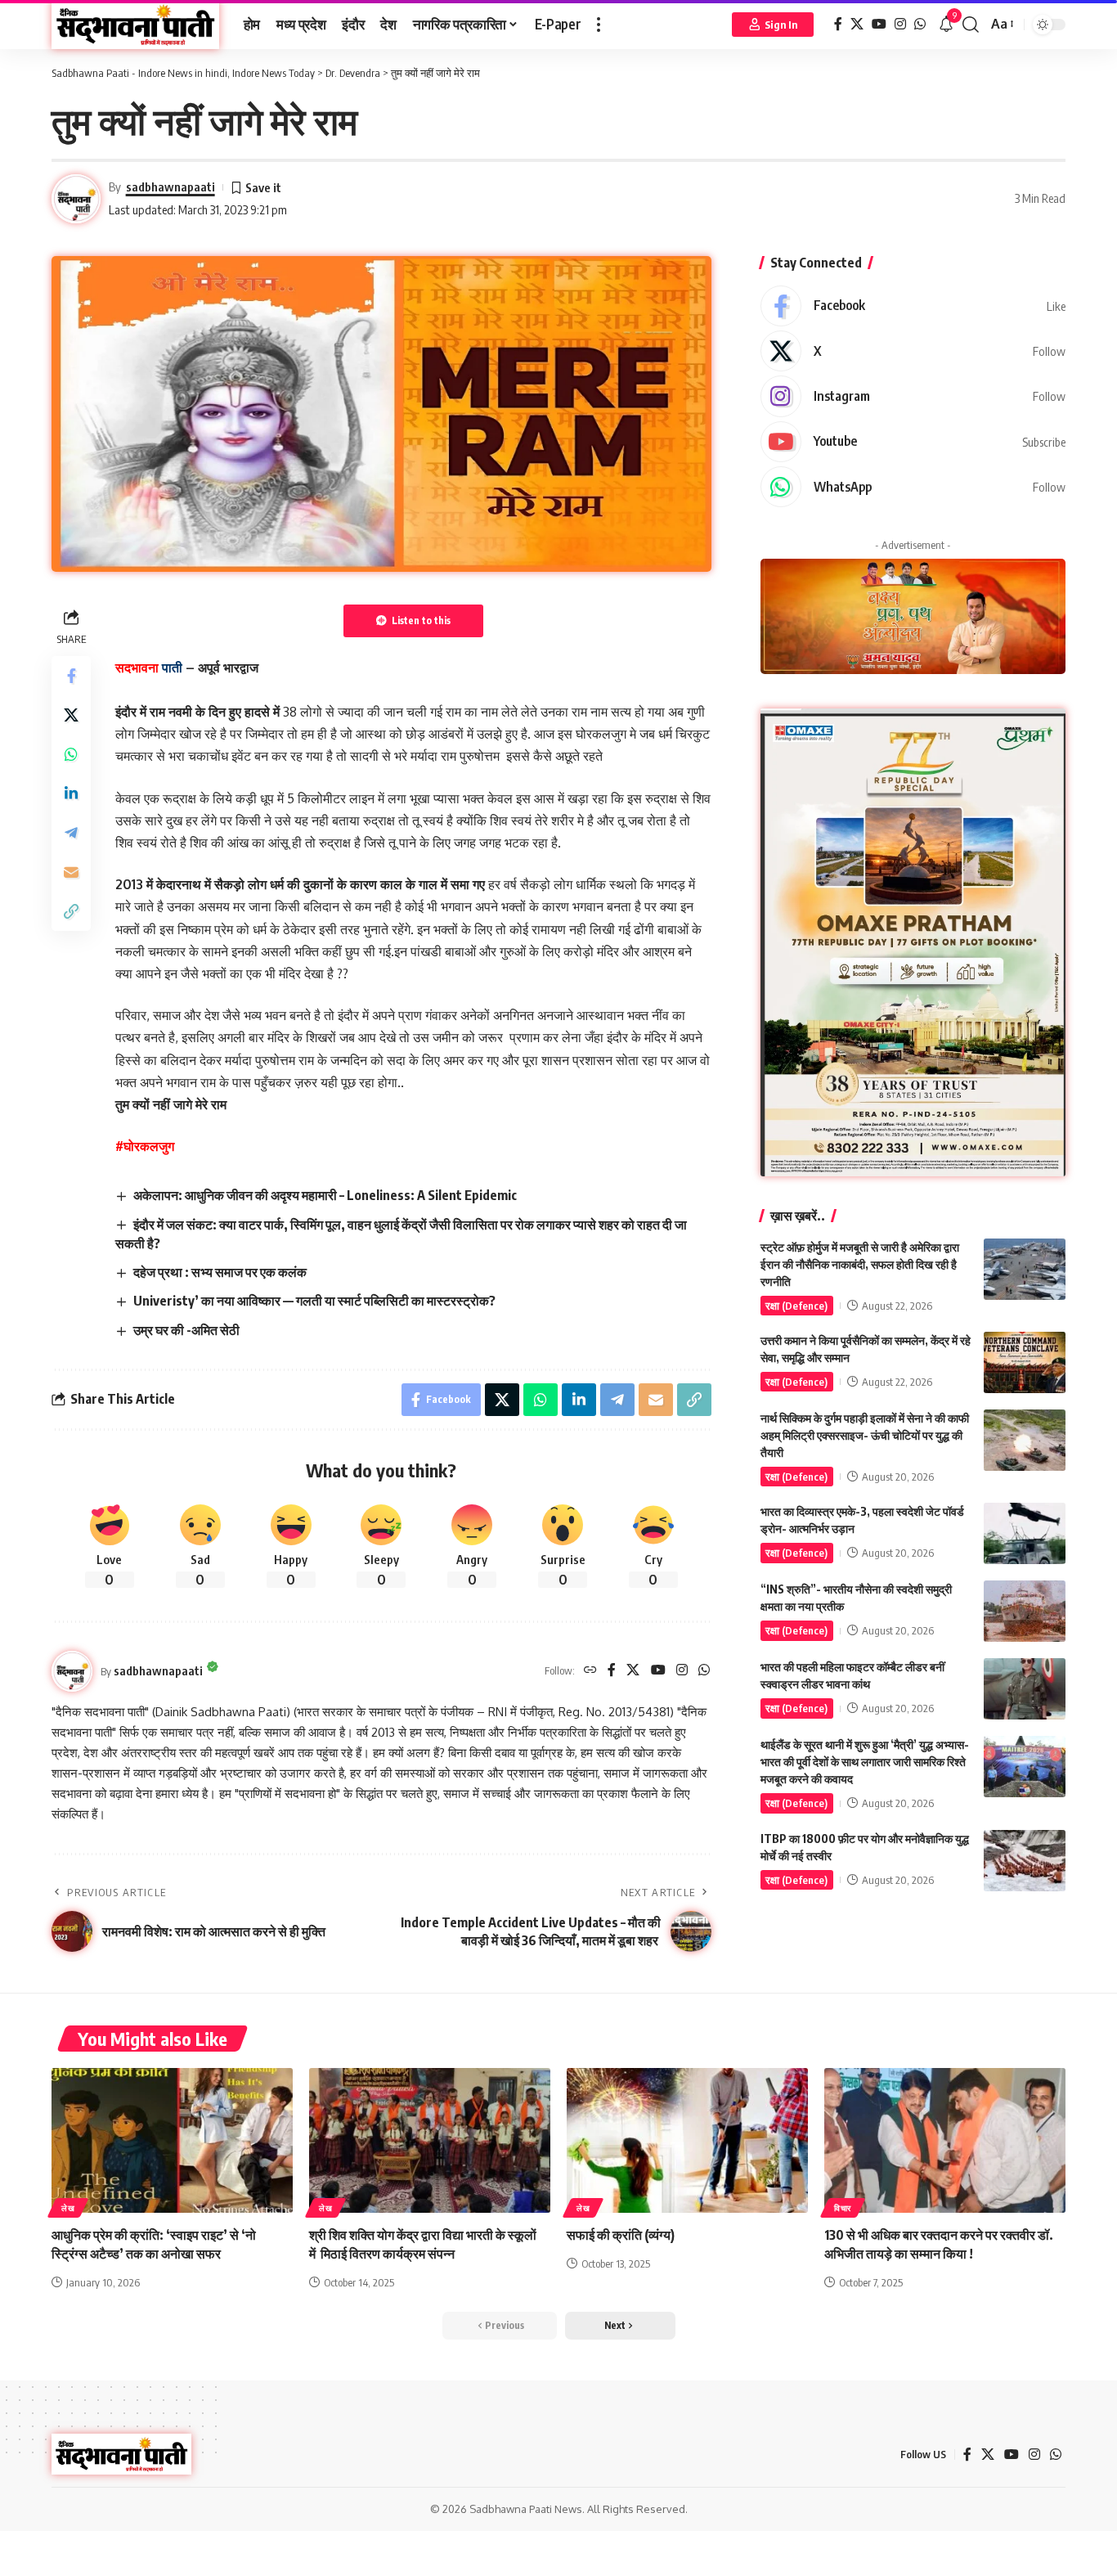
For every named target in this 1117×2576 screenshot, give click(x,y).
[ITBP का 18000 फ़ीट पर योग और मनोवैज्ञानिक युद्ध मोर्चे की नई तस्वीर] (1025, 1861)
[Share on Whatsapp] (71, 753)
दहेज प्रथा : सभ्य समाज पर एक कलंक (220, 1272)
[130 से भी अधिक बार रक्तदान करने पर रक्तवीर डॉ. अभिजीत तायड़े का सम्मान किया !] (945, 2140)
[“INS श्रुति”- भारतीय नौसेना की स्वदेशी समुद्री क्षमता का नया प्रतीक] (1025, 1611)
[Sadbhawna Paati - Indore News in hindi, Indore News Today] (135, 25)
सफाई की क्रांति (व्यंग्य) (621, 2235)
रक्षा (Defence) (796, 1306)
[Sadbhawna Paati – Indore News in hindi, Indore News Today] (121, 2454)
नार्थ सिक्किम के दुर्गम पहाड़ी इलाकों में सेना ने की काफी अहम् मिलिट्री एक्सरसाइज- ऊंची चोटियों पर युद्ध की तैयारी (865, 1435)
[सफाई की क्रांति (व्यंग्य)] (687, 2140)
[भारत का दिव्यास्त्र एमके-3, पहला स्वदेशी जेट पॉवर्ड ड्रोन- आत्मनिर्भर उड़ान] (1025, 1533)
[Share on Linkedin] (71, 793)
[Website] (590, 1671)
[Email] (71, 871)
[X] (857, 24)
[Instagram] (900, 24)
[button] (599, 25)
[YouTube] (879, 24)
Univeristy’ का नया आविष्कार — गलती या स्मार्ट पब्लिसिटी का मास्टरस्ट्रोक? (314, 1301)
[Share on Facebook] (71, 675)
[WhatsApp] (920, 24)
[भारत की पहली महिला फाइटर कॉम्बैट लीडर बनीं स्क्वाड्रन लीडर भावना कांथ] (1025, 1689)
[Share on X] (71, 714)
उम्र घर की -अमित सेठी (186, 1330)
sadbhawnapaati (170, 187)
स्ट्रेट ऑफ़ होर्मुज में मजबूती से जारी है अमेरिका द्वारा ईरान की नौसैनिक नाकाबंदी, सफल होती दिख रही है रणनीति (860, 1264)
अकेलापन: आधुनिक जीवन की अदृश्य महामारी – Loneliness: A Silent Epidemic (325, 1195)
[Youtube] (913, 442)
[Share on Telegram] (71, 832)
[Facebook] (838, 24)
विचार (843, 2208)
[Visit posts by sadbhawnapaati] (72, 1671)
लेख (68, 2208)
